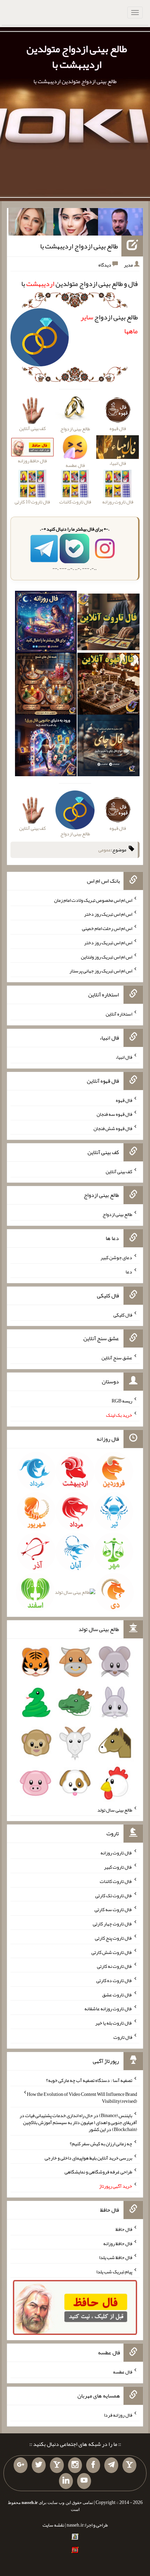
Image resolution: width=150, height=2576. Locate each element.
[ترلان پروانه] (76, 223)
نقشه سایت (53, 2525)
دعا (129, 1272)
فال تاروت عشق (117, 1994)
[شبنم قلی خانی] (31, 223)
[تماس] (57, 2465)
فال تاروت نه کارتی (115, 1966)
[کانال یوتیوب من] (84, 2481)
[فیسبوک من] (93, 2465)
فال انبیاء (124, 1057)
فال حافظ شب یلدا (116, 2257)
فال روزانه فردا (118, 2415)
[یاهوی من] (129, 2465)
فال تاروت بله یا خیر (114, 2023)
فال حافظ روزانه (118, 2243)
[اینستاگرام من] (75, 2465)
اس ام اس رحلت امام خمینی (107, 928)
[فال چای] (108, 747)
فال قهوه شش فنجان (113, 1128)
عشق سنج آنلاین (117, 1358)
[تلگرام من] (111, 2465)
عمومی (105, 850)
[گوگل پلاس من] (21, 2465)
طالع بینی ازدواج (117, 1214)
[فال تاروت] (108, 623)
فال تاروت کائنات (116, 1881)
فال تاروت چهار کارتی (112, 1924)
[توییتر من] (39, 2465)
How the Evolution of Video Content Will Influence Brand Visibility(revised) (82, 2098)
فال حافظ (124, 2229)
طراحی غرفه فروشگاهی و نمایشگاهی (98, 2172)
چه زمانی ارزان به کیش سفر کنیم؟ (101, 2144)
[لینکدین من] (66, 2481)
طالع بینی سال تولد (115, 1810)
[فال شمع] (46, 685)
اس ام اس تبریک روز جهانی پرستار (101, 971)
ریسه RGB (122, 1401)
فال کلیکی (123, 1314)
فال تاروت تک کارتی (114, 1895)
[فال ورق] (46, 747)
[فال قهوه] (108, 685)
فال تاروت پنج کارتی (114, 1938)
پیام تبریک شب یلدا (114, 2272)
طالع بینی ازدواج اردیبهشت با (79, 246)
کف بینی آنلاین (119, 1171)
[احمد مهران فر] (121, 223)
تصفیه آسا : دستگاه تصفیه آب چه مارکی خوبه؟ (89, 2080)
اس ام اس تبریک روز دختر (108, 914)
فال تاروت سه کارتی (113, 1909)
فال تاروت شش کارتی (112, 1952)
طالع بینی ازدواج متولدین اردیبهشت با (77, 57)
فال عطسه (123, 2372)
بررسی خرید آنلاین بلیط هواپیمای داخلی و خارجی (88, 2157)
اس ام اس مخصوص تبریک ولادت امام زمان (93, 900)
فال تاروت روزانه (116, 1853)
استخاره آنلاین (119, 1014)
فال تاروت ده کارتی (114, 1980)
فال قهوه (124, 1100)
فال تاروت (123, 2037)
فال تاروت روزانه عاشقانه (108, 2009)
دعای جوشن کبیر (116, 1257)
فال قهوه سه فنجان (114, 1114)
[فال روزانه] (46, 623)
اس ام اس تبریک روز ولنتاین (107, 956)
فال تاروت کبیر (118, 1867)
